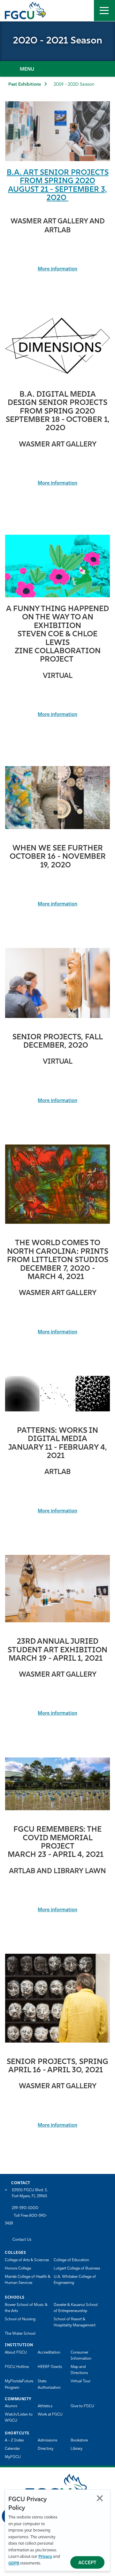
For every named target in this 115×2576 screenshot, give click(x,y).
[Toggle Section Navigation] (57, 69)
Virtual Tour (80, 2381)
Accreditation (49, 2353)
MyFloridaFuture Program (19, 2384)
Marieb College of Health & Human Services (28, 2280)
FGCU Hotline (17, 2367)
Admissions (47, 2440)
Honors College (18, 2269)
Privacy (45, 2557)
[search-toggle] (83, 11)
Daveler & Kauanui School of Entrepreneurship (76, 2308)
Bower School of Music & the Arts (26, 2308)
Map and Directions (79, 2370)
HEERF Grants (50, 2367)
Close (100, 2498)
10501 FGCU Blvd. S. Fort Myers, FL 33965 (30, 2193)
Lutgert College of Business (77, 2269)
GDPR (14, 2563)
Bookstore (79, 2440)
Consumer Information (81, 2356)
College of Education (71, 2260)
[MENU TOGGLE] (104, 11)
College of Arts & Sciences (27, 2260)
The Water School (20, 2334)
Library (77, 2449)
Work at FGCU (50, 2415)
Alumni (11, 2406)
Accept (87, 2563)
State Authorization (49, 2384)
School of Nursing (20, 2319)
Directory (46, 2449)
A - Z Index (14, 2440)
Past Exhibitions (25, 85)
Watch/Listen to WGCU (19, 2418)
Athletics (45, 2406)
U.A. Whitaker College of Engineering (75, 2280)
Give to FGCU (82, 2406)
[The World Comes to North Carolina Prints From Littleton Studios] (57, 1184)
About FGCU (16, 2353)
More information (57, 269)
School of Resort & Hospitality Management (75, 2322)
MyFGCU (13, 2457)
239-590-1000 (25, 2208)
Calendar (12, 2449)
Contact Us (22, 2240)
